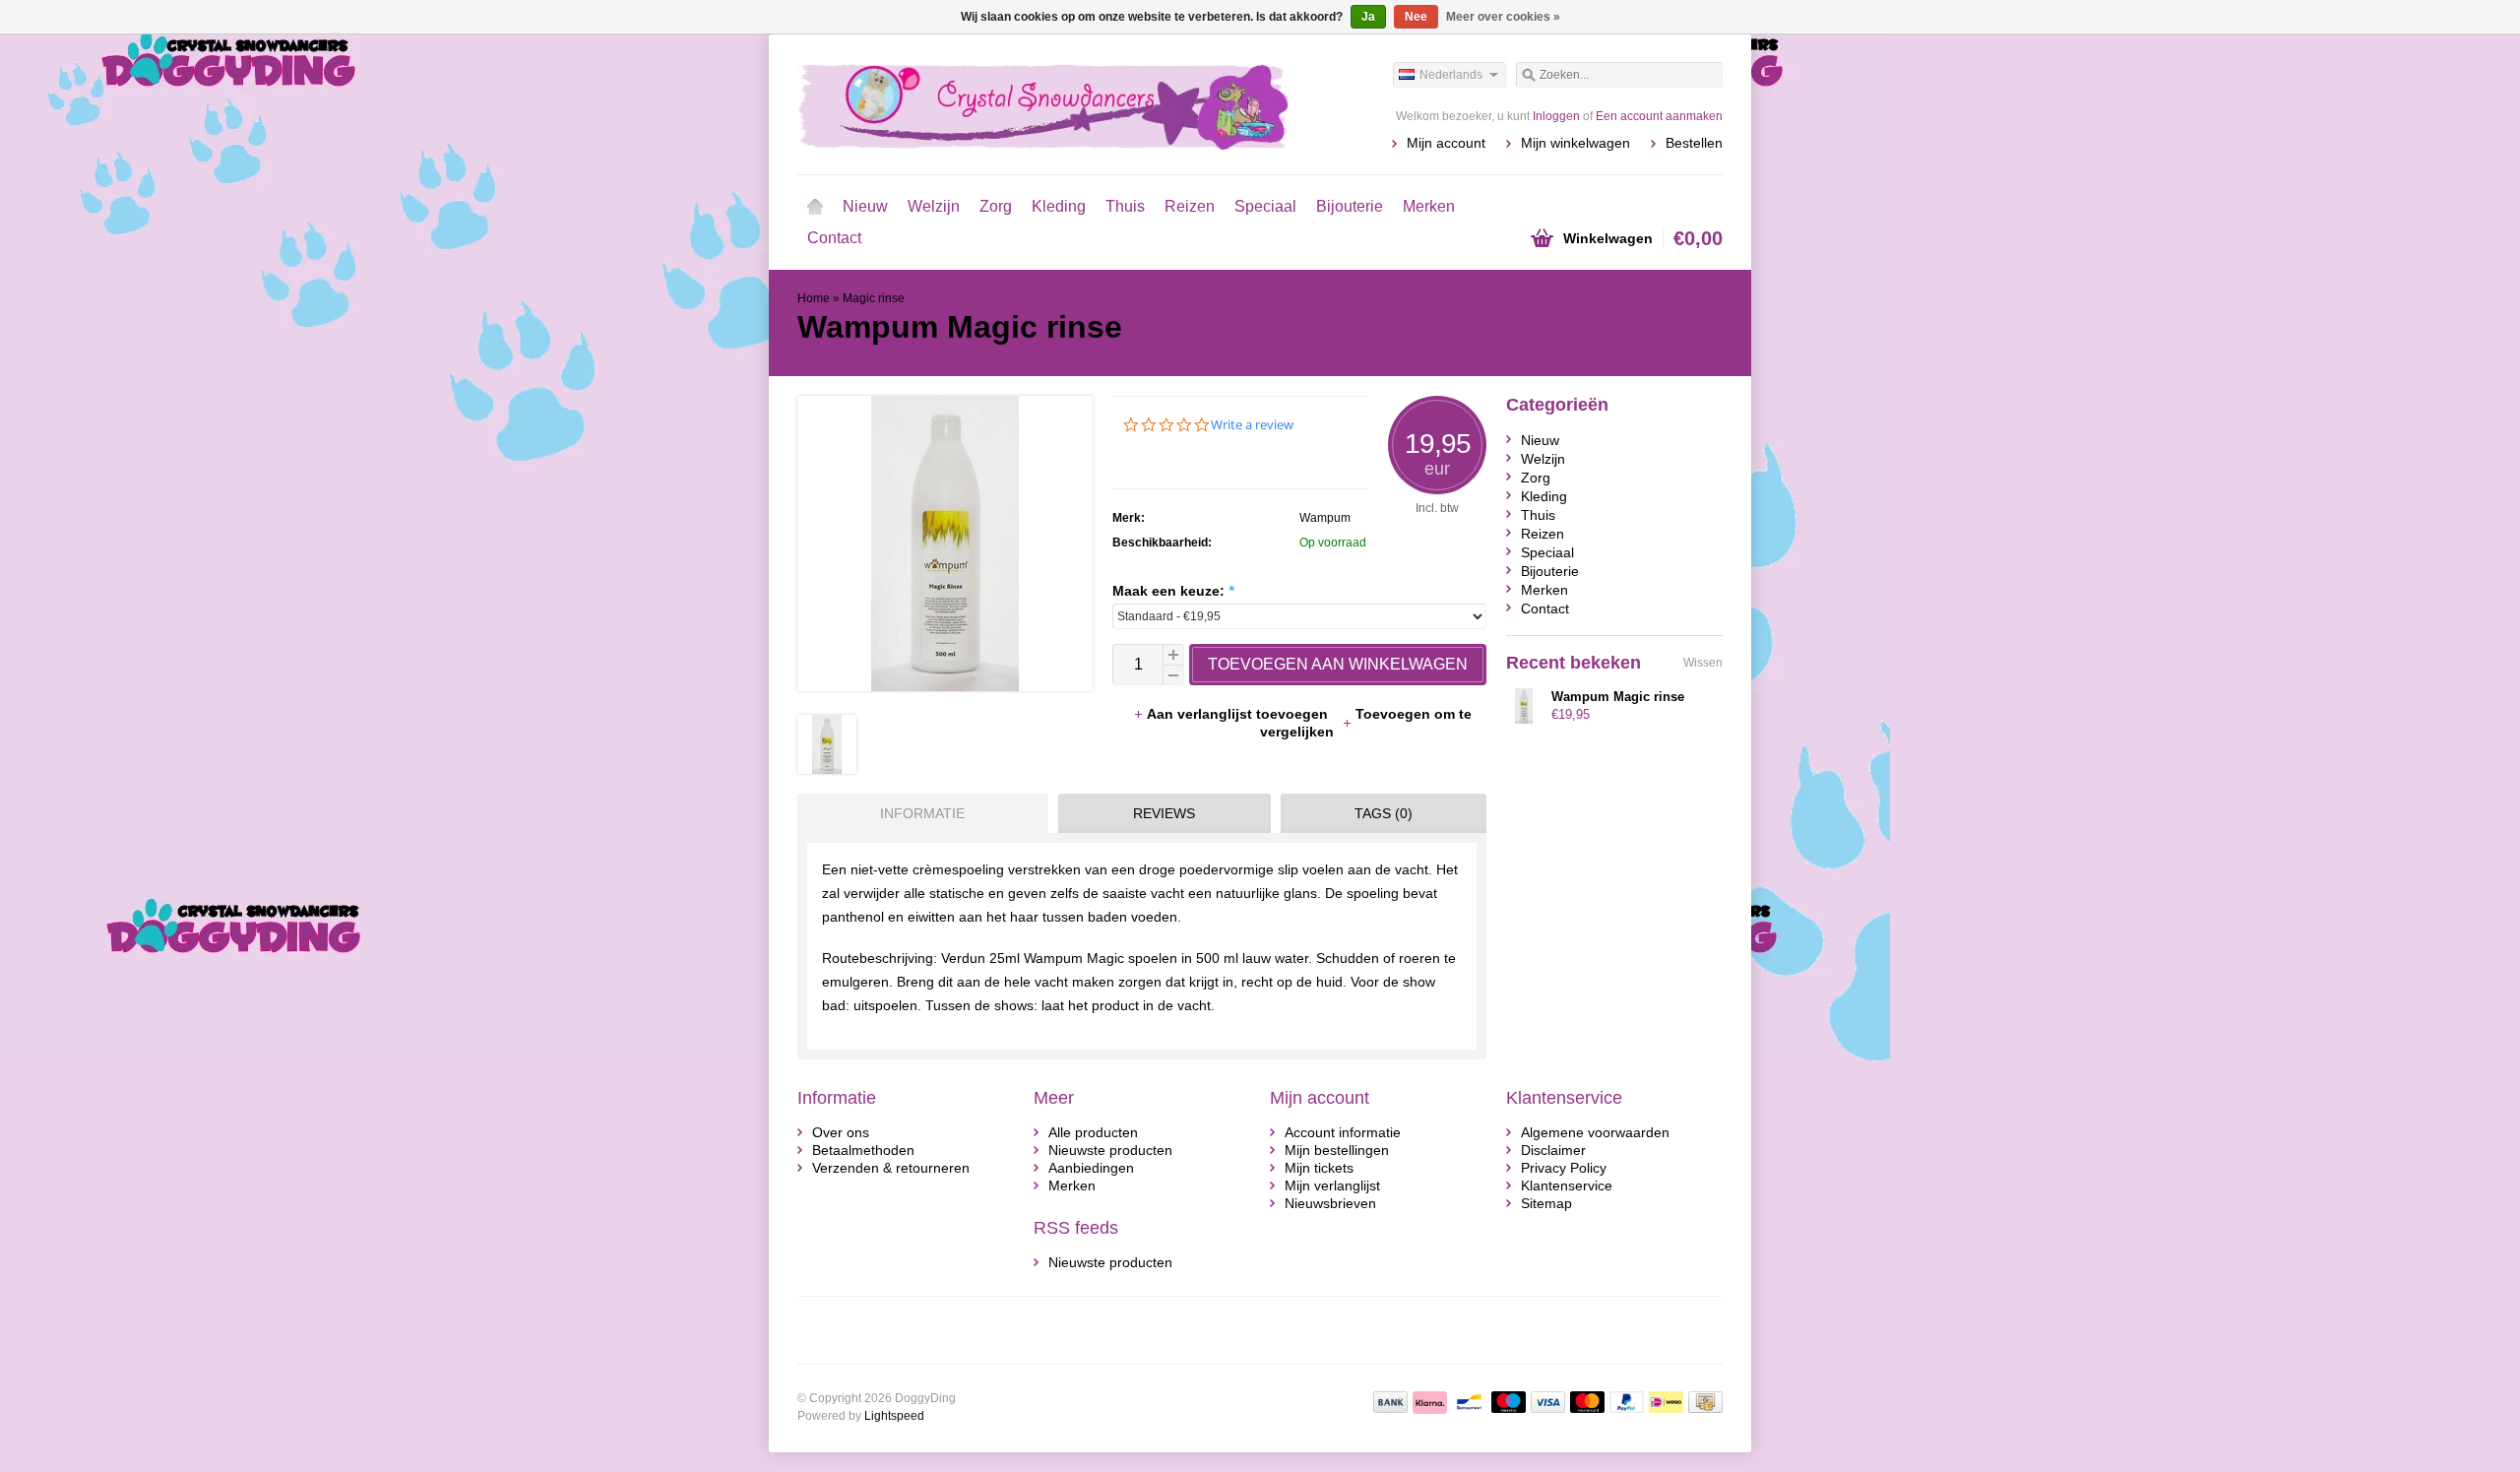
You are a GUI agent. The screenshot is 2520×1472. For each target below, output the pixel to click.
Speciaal (1265, 206)
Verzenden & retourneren (891, 1168)
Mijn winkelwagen (1575, 143)
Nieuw (865, 206)
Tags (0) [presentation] (1384, 813)
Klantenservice (1567, 1185)
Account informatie (1343, 1132)
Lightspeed (894, 1416)
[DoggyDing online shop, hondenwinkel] (1029, 103)
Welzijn (934, 206)
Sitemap (1546, 1203)
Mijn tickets (1319, 1168)
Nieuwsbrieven (1330, 1203)
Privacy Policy (1564, 1168)
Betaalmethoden (863, 1150)
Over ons (841, 1132)
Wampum (1325, 518)
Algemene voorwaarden (1595, 1132)
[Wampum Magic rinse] (827, 769)
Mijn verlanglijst (1332, 1185)
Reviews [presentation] (1164, 813)
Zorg (996, 206)
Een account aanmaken (1659, 116)
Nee (1416, 17)
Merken (1429, 206)
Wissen (1703, 663)
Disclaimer (1553, 1150)
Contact (834, 238)
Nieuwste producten (1110, 1150)
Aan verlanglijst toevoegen (1239, 714)
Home (815, 207)
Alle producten (1093, 1132)
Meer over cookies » (1503, 17)
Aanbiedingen (1091, 1168)
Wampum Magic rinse (1618, 697)
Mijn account (1446, 143)
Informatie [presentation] (922, 813)
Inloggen (1556, 116)
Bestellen (1694, 143)
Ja (1368, 17)
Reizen (1190, 206)
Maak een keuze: (1173, 591)
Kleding (1059, 206)
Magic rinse (874, 298)
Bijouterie (1350, 206)
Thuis (1125, 206)
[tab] (918, 813)
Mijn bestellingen (1337, 1150)
